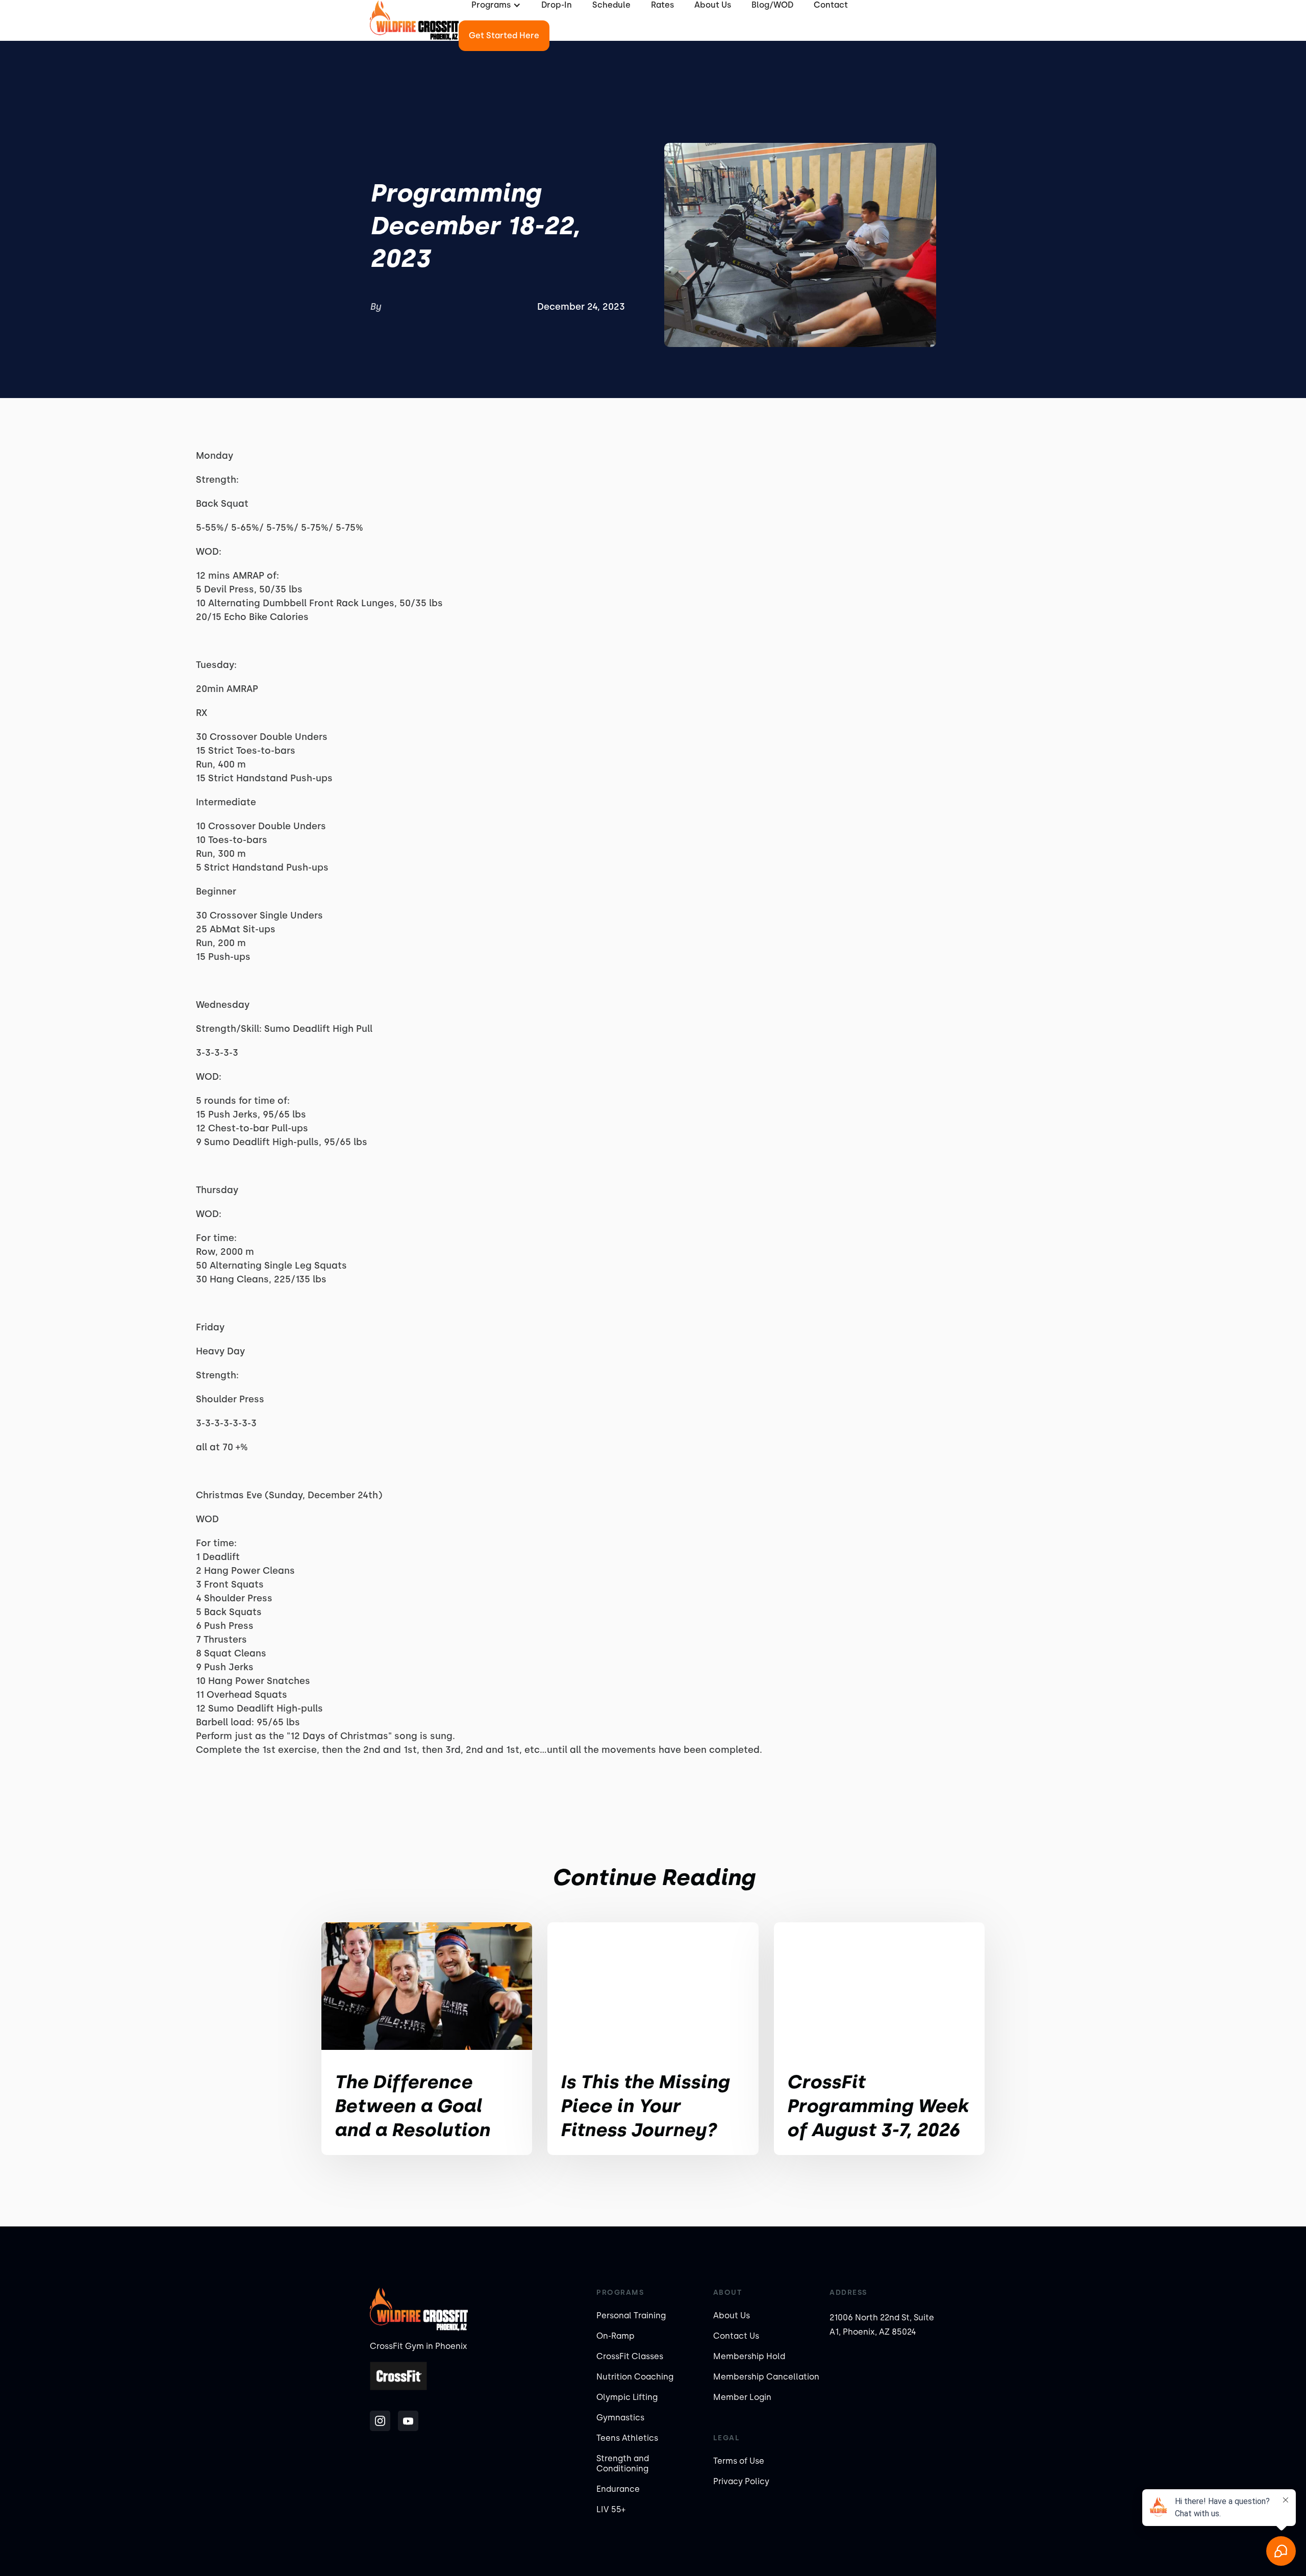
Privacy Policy (741, 2481)
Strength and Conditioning (623, 2463)
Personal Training (631, 2315)
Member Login (742, 2397)
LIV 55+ (611, 2509)
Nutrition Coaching (635, 2377)
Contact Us (736, 2336)
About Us (732, 2315)
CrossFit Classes (630, 2356)
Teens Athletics (627, 2438)
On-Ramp (616, 2336)
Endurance (618, 2489)
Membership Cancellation (766, 2377)
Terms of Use (739, 2461)
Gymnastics (620, 2418)
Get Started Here (504, 35)
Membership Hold (749, 2356)
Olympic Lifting (627, 2397)
